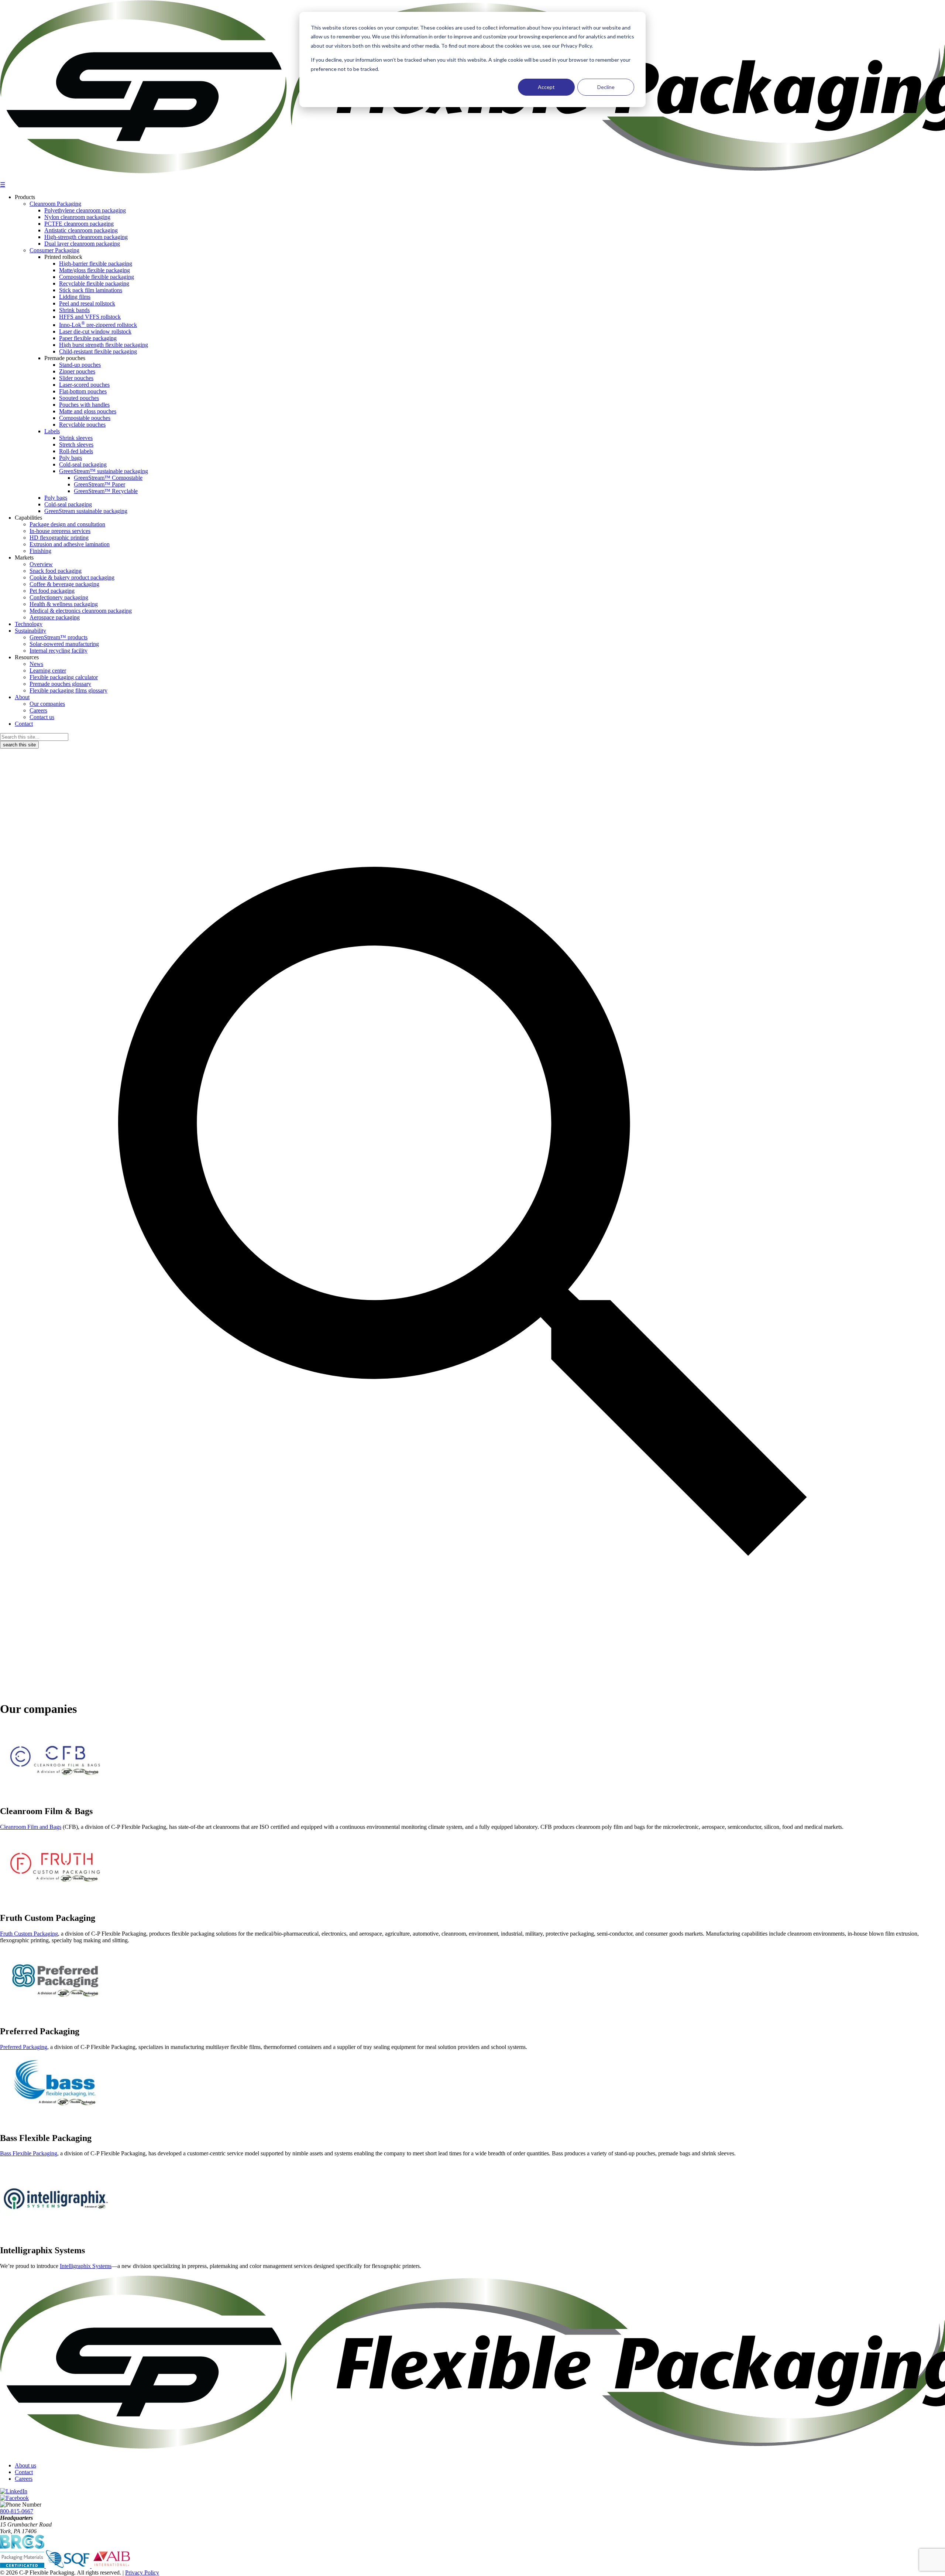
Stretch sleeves (76, 444)
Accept (546, 87)
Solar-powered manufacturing (64, 644)
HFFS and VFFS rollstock (90, 317)
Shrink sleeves (76, 438)
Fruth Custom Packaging (29, 1934)
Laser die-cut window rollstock (95, 331)
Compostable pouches (85, 418)
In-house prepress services (60, 531)
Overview (41, 564)
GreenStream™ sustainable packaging (104, 471)
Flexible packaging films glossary (68, 690)
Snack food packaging (56, 571)
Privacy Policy (142, 2572)
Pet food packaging (52, 591)
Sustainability (30, 631)
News (36, 664)
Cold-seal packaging (83, 464)
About (22, 697)
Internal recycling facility (59, 651)
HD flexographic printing (59, 538)
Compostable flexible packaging (97, 277)
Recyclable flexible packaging (94, 283)
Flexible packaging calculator (64, 677)
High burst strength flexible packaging (104, 345)
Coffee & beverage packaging (64, 584)
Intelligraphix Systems (86, 2266)
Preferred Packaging (24, 2047)
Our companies (47, 704)
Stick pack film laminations (91, 290)
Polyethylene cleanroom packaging (85, 210)
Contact (24, 724)
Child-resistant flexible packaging (98, 351)
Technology (29, 624)
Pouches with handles (84, 405)
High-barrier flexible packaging (96, 264)
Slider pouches (76, 378)
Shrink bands (74, 310)
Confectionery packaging (59, 597)
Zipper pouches (77, 371)
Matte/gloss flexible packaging (94, 270)
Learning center (48, 670)
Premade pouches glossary (60, 684)
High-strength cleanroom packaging (86, 237)
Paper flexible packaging (88, 338)
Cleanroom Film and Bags (31, 1827)
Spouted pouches (79, 398)
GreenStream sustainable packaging (86, 511)
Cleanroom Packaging (55, 204)
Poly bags (71, 458)
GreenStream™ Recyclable (106, 491)
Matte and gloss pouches (88, 411)
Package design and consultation (67, 524)
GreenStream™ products (59, 637)
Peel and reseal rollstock (87, 303)
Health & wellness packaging (64, 604)
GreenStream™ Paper (99, 484)
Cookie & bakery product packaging (72, 577)
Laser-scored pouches (84, 385)
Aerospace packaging (55, 617)
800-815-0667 (17, 2511)
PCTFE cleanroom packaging (79, 224)
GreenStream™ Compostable (108, 478)
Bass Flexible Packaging (29, 2153)
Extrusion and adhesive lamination (70, 544)
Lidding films (75, 297)
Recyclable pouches (82, 425)
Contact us (42, 717)
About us (25, 2465)
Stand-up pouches (80, 365)
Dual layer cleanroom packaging (82, 244)
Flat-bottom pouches (83, 391)
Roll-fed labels (76, 451)
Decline (606, 87)
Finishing (40, 551)
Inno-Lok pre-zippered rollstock (98, 325)
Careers (38, 710)
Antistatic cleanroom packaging (81, 230)
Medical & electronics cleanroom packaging (81, 611)
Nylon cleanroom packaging (77, 217)
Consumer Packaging (54, 250)
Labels (52, 431)
